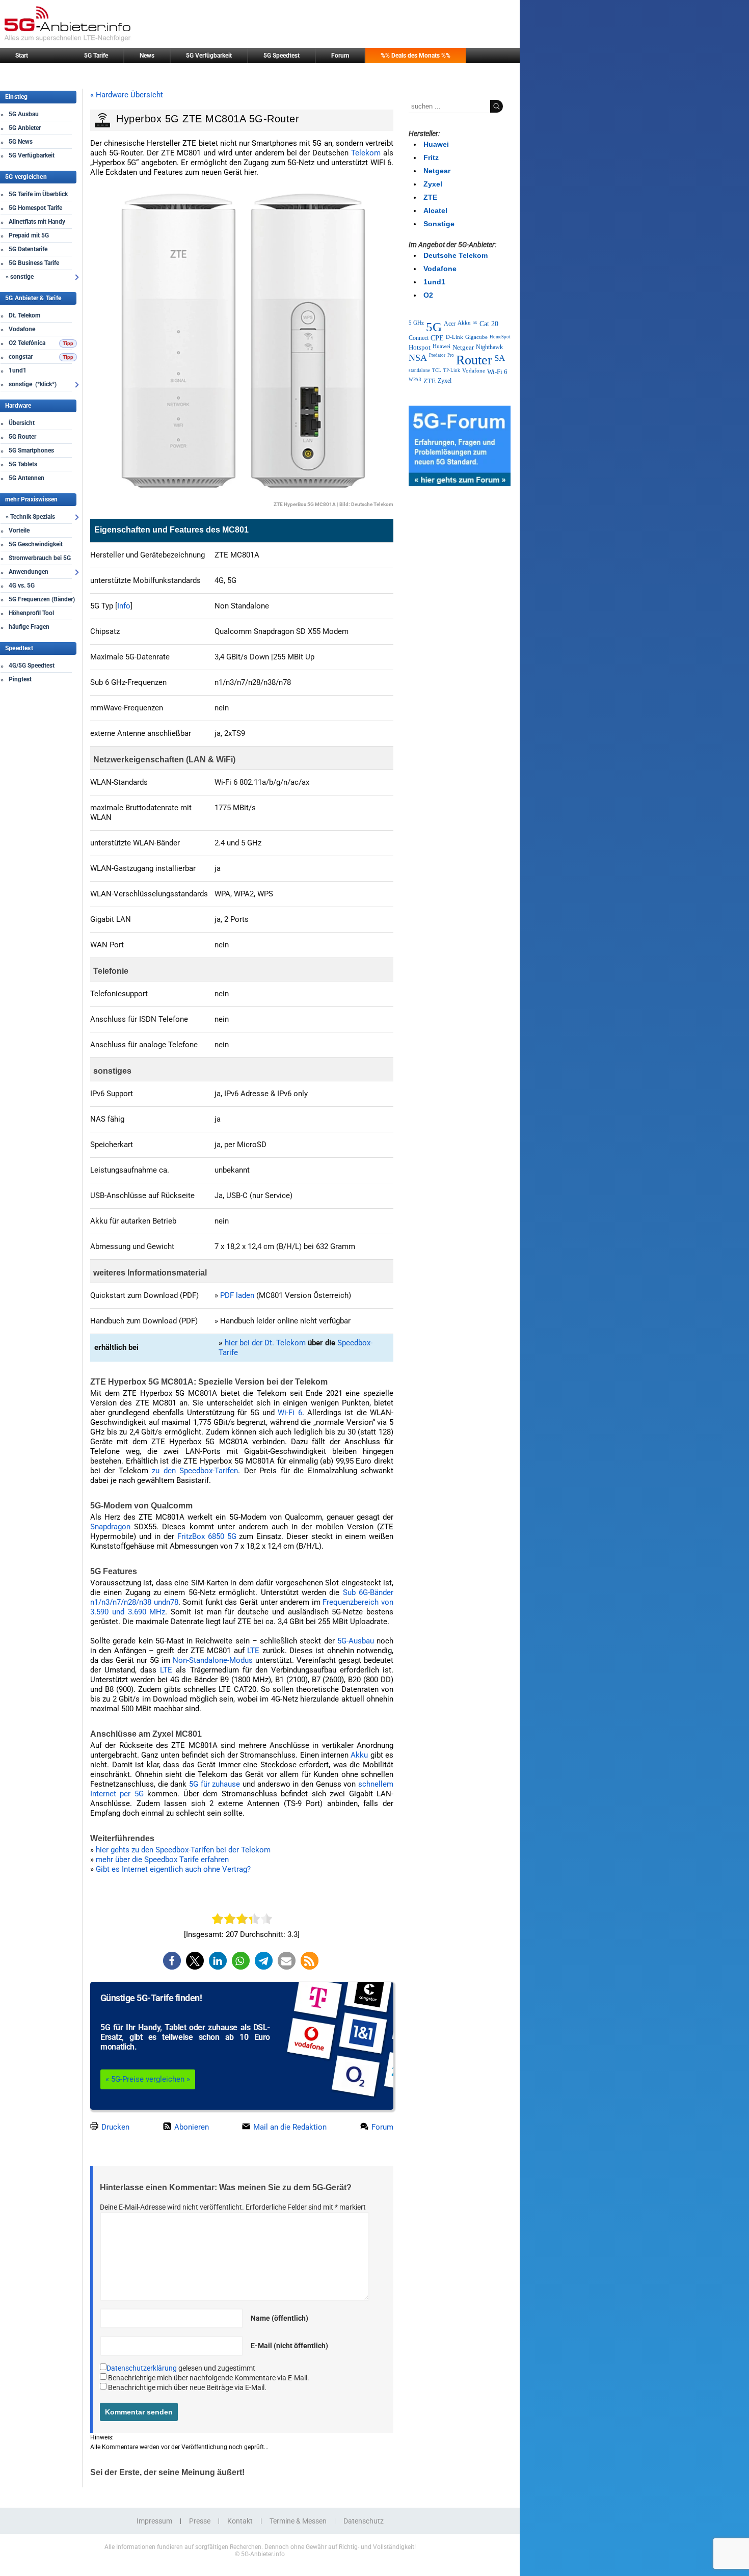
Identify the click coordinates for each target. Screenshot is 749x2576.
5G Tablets (23, 464)
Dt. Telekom (24, 315)
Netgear (437, 171)
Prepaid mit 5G (29, 235)
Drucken (114, 2127)
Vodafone (22, 329)
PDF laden (237, 1295)
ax (475, 323)
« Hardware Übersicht (127, 95)
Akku (359, 1755)
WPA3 (415, 380)
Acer (450, 324)
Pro (451, 355)
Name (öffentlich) (279, 2318)
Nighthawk (489, 347)
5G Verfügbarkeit (209, 56)
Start (22, 56)
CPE (437, 338)
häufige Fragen (29, 627)
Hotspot (420, 347)
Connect (419, 338)
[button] (172, 1961)
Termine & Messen (298, 2521)
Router (474, 360)
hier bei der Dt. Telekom (265, 1343)
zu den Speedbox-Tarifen (195, 1471)
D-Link (454, 337)
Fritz (431, 157)
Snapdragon (110, 1527)
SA (500, 358)
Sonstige (439, 224)
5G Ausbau (24, 114)
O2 (428, 295)
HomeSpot (500, 337)
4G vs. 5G (22, 586)
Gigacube (476, 337)
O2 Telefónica (27, 343)
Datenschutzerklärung (142, 2368)
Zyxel (433, 184)
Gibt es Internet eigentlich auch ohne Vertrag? (173, 1869)
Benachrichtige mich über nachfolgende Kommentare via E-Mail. (209, 2378)
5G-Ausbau (356, 1641)
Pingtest (20, 679)
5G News (21, 142)
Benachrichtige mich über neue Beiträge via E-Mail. (187, 2387)
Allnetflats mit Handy (37, 222)
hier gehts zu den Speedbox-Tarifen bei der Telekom (183, 1850)
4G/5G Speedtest (32, 666)
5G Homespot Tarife (35, 208)
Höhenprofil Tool (31, 613)
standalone (419, 370)
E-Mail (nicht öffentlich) (289, 2346)
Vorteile (19, 530)
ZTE (430, 197)
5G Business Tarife (34, 263)
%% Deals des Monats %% (416, 56)
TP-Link (452, 370)
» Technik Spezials (30, 517)
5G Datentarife (28, 249)
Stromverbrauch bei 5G (40, 558)
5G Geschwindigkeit (36, 544)
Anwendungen (29, 572)
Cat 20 (489, 324)
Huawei (436, 144)
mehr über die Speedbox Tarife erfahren (162, 1860)
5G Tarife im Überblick (38, 194)
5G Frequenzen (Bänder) (42, 599)
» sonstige (20, 277)
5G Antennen (26, 478)
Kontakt (240, 2521)
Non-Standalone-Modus (213, 1660)
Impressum (154, 2521)
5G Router (22, 437)
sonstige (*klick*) (33, 384)
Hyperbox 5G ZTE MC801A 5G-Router (208, 119)
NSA (418, 358)
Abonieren (191, 2127)
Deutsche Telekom (456, 255)
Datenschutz (364, 2521)
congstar (21, 357)
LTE (253, 1651)
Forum (340, 56)
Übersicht (22, 423)
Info (124, 606)
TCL (437, 370)
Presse (200, 2521)
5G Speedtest (282, 56)
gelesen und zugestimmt (181, 2368)
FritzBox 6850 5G (207, 1536)
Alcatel (435, 210)
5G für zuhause (216, 1784)
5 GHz (416, 323)
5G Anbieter (25, 128)
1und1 (18, 370)
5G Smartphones (31, 450)
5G (434, 327)
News (147, 56)
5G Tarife (96, 56)
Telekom (366, 153)
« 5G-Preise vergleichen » (148, 2079)
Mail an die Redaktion (289, 2127)
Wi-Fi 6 (290, 1413)
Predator (437, 355)
